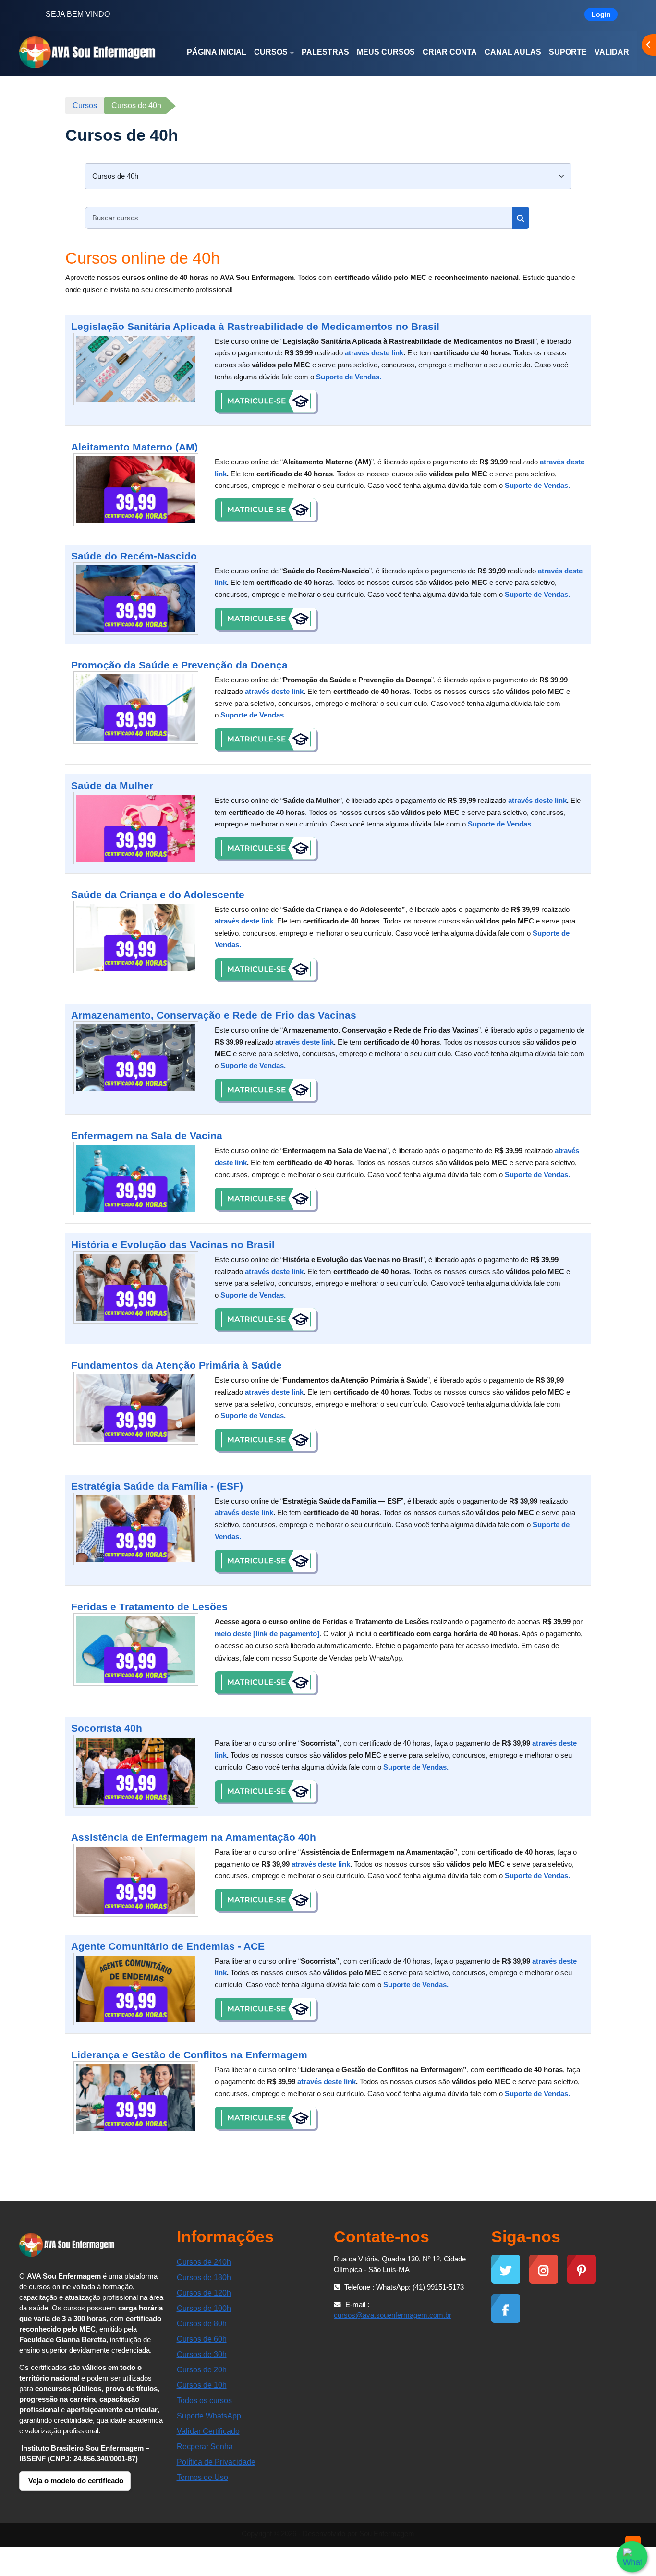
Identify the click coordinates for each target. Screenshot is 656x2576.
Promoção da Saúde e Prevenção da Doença (179, 665)
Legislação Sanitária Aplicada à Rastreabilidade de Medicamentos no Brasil (255, 326)
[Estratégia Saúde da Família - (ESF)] (136, 1529)
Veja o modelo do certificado (75, 2481)
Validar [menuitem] (612, 52)
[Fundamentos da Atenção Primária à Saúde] (136, 1408)
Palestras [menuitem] (325, 52)
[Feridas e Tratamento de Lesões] (136, 1650)
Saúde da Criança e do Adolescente (158, 894)
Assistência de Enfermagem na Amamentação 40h (194, 1837)
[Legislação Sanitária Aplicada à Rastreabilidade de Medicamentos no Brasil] (136, 369)
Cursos (85, 105)
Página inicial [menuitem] (217, 52)
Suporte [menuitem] (568, 52)
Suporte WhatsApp (209, 2416)
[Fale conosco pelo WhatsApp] (632, 2557)
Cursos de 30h (202, 2354)
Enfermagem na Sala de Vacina (147, 1136)
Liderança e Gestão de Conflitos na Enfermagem (189, 2055)
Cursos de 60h (202, 2339)
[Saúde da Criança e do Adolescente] (136, 937)
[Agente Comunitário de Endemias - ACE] (136, 1989)
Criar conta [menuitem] (450, 52)
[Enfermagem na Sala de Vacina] (136, 1179)
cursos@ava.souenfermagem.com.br (393, 2315)
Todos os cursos (204, 2400)
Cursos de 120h (204, 2293)
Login (601, 14)
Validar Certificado (208, 2431)
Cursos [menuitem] (271, 52)
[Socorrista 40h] (136, 1771)
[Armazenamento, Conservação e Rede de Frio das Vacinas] (136, 1058)
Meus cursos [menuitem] (386, 52)
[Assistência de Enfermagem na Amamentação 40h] (136, 1880)
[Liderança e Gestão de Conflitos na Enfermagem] (136, 2098)
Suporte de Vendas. (349, 377)
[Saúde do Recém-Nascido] (136, 599)
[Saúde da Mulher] (136, 828)
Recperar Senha (205, 2447)
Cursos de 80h (202, 2324)
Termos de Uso (202, 2477)
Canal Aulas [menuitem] (513, 52)
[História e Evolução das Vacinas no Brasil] (136, 1288)
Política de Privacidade (216, 2462)
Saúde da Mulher (112, 785)
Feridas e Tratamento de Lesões (149, 1607)
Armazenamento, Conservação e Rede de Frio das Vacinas (214, 1015)
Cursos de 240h (204, 2262)
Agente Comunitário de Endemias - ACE (168, 1946)
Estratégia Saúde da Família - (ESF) (157, 1486)
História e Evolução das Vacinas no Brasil (173, 1245)
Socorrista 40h (107, 1728)
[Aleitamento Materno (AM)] (136, 490)
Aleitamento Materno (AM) (134, 447)
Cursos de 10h (202, 2385)
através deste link (374, 353)
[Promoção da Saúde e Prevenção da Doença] (136, 708)
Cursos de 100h (204, 2308)
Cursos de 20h (202, 2370)
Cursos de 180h (204, 2278)
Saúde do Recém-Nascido (134, 556)
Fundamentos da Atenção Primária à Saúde (176, 1365)
